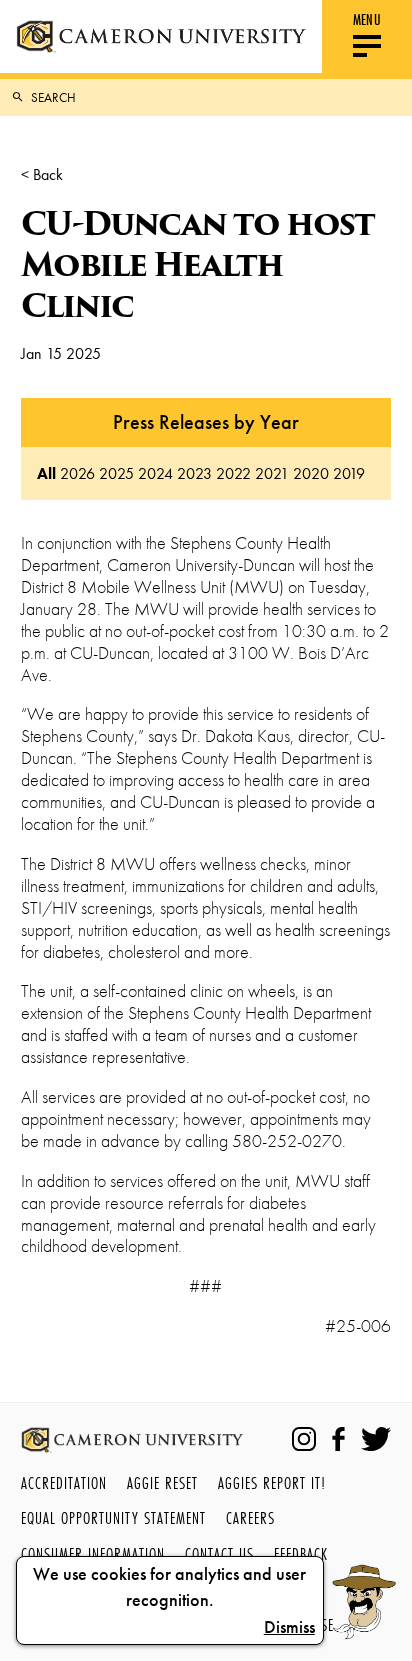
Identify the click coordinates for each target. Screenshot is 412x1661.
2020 (311, 473)
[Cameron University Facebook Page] (338, 1439)
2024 (155, 473)
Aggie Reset (162, 1482)
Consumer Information (93, 1553)
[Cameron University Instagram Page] (304, 1439)
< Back (42, 174)
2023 (194, 473)
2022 (233, 473)
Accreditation (64, 1482)
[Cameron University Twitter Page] (376, 1439)
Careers (250, 1517)
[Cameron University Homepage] (161, 36)
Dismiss (289, 1627)
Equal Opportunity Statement (113, 1517)
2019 (349, 473)
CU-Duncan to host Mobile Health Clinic (197, 264)
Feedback (301, 1553)
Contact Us (219, 1553)
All (46, 473)
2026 (77, 473)
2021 (272, 473)
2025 (116, 473)
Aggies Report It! (272, 1482)
